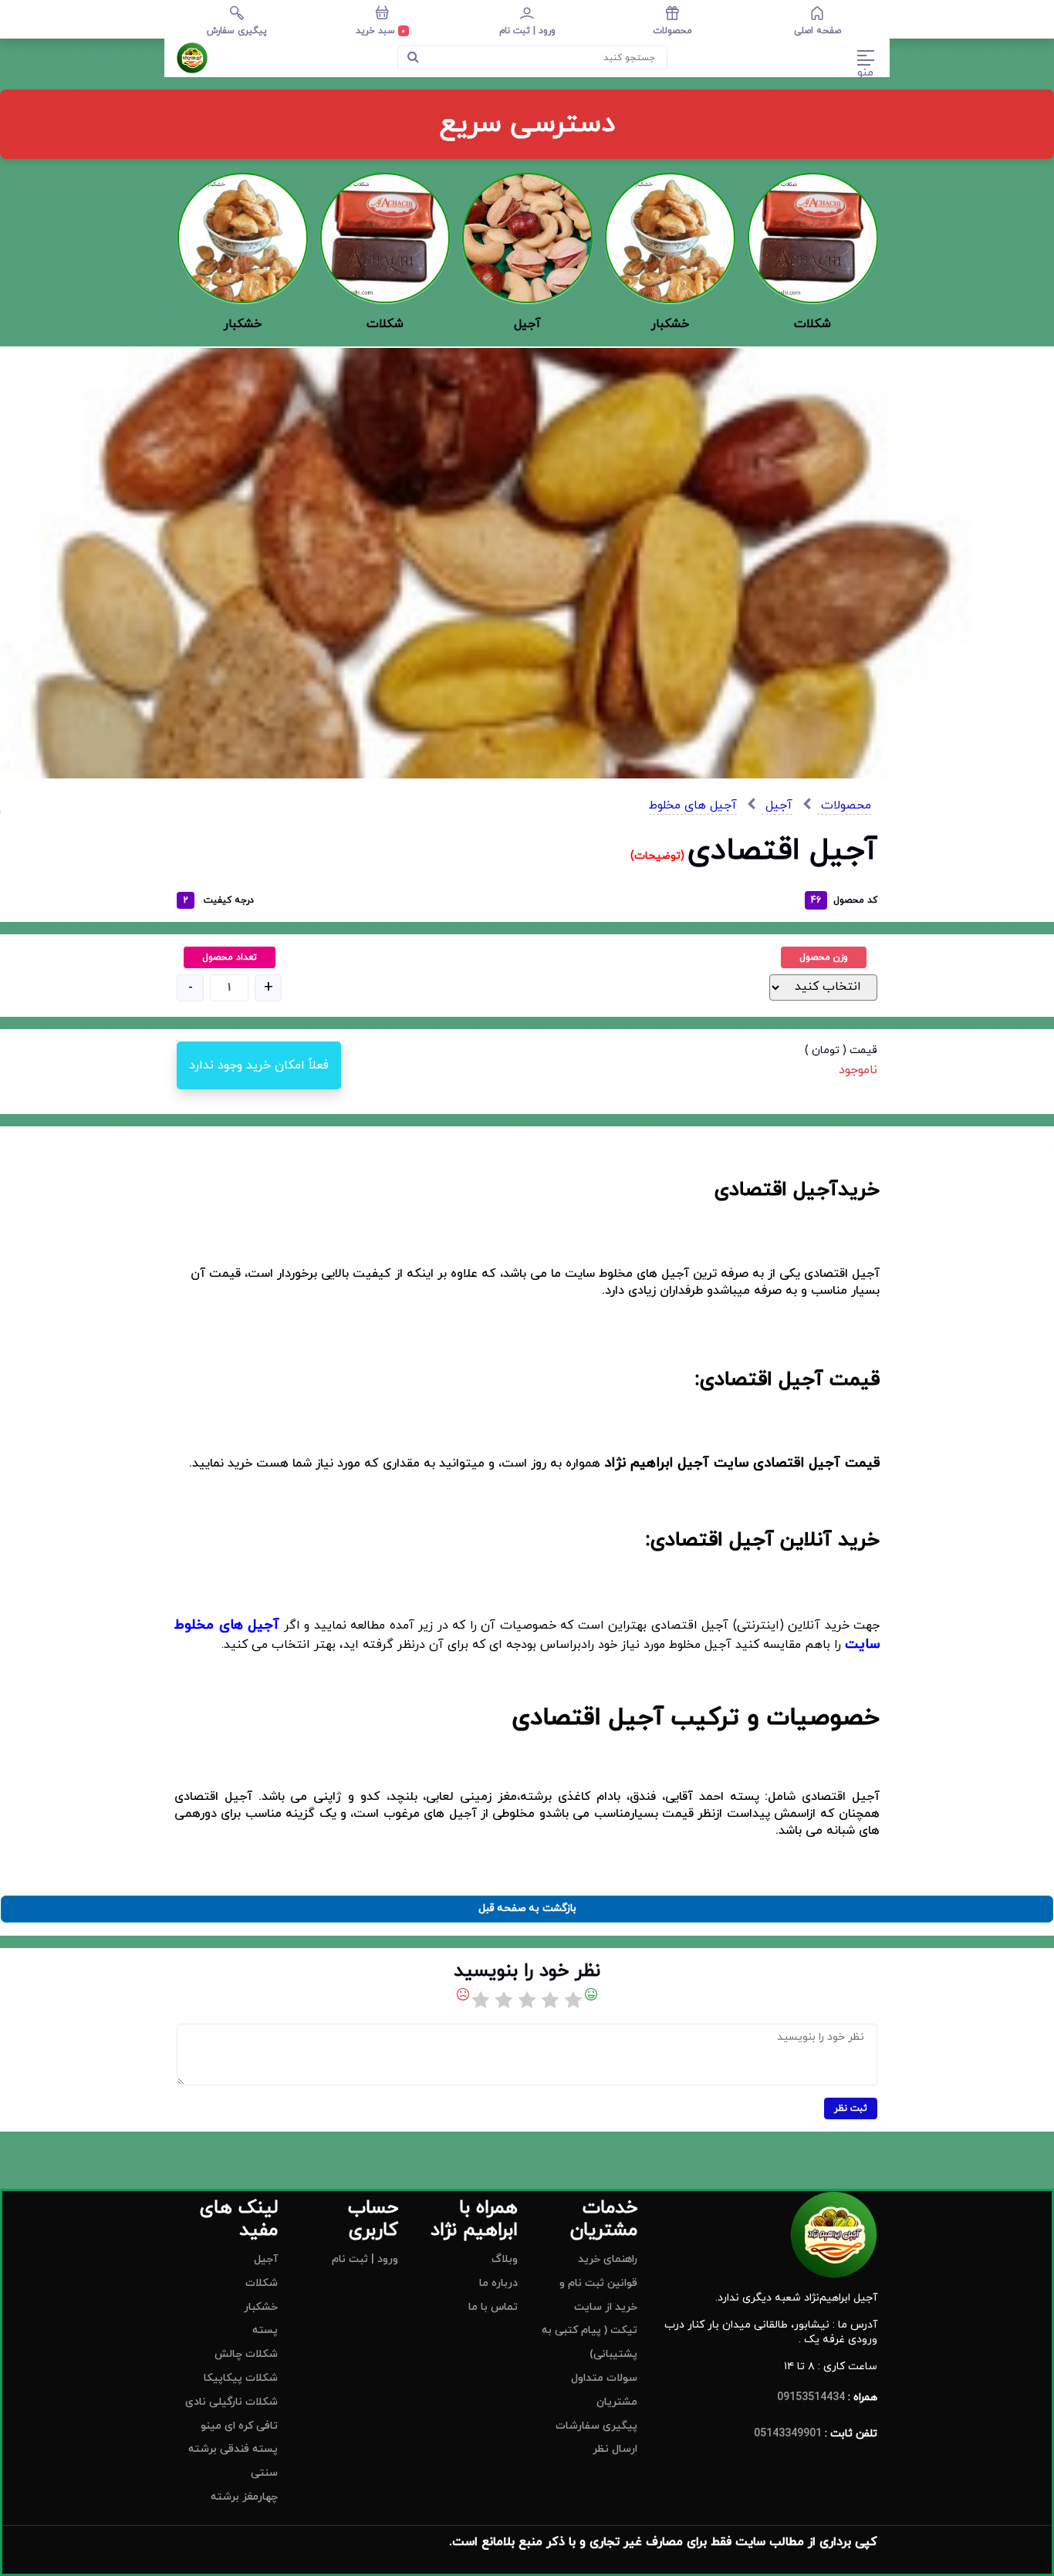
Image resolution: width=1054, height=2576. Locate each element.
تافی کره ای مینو (239, 2426)
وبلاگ (505, 2259)
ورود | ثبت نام (365, 2259)
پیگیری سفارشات (596, 2426)
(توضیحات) (659, 856)
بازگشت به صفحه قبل (527, 1908)
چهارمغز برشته (244, 2497)
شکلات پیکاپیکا (241, 2378)
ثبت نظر (851, 2108)
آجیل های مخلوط (693, 805)
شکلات (262, 2283)
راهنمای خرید (608, 2259)
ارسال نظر (615, 2449)
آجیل (777, 805)
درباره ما (498, 2283)
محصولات (844, 805)
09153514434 (811, 2397)
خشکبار (261, 2307)
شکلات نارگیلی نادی (231, 2402)
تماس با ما (493, 2307)
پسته (265, 2330)
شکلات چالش (246, 2354)
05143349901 (788, 2434)
